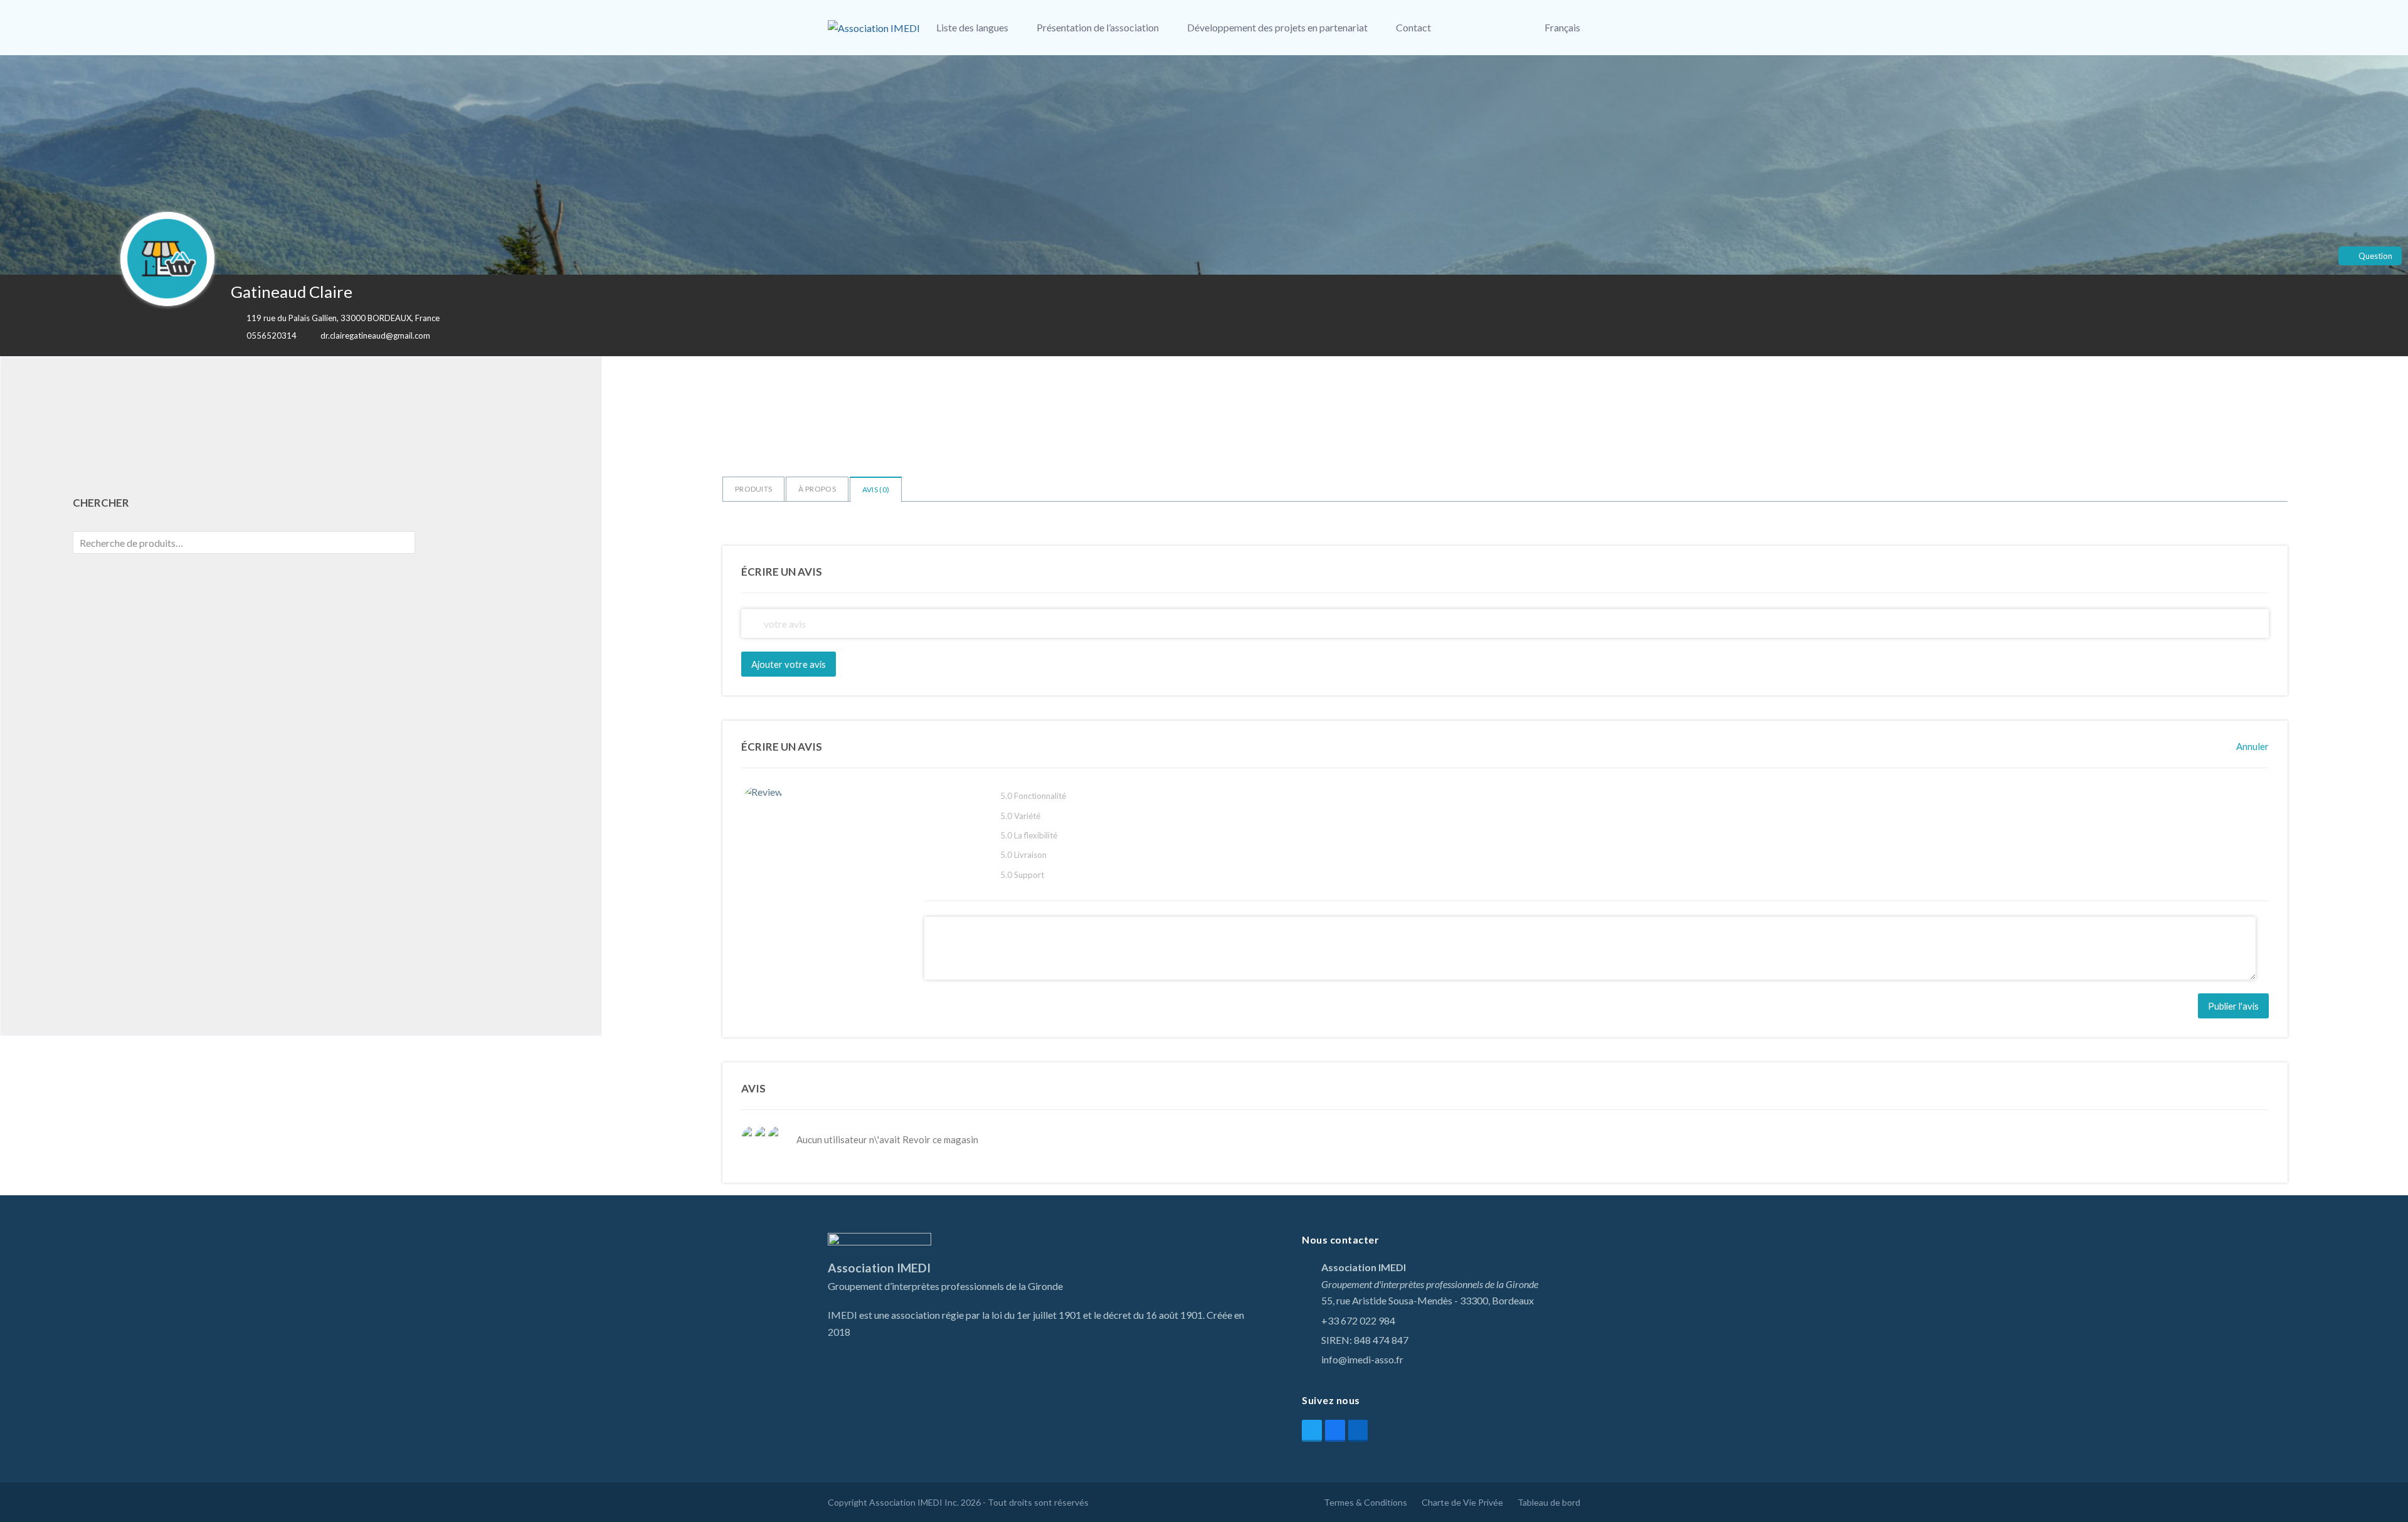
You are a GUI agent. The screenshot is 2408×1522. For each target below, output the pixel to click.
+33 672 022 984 (1358, 1320)
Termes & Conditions (1365, 1502)
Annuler (2252, 746)
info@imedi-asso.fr (1362, 1359)
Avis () (876, 489)
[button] (1500, 28)
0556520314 (272, 336)
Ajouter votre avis (789, 664)
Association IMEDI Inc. (914, 1502)
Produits (753, 489)
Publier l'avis (2233, 1006)
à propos (817, 489)
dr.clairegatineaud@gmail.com (375, 336)
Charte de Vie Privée (1462, 1502)
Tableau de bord (1549, 1502)
